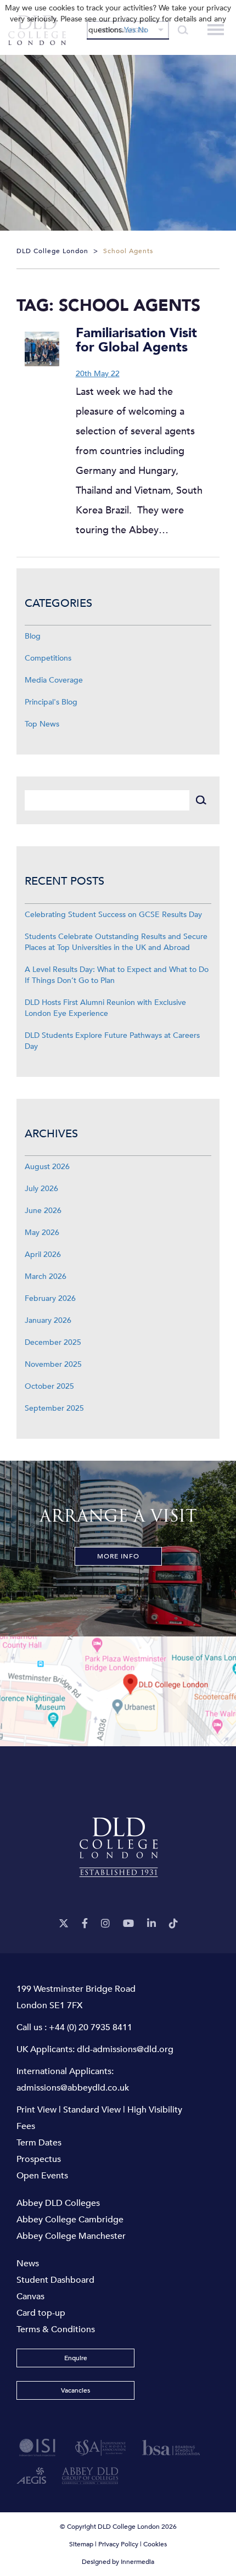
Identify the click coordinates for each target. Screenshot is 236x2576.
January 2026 (48, 1320)
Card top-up (41, 2313)
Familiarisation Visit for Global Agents (136, 340)
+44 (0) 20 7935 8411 (91, 2027)
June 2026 (43, 1211)
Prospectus (39, 2159)
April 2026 (43, 1255)
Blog (33, 636)
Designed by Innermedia (118, 2562)
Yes (130, 30)
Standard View (92, 2110)
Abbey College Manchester (71, 2236)
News (28, 2264)
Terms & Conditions (56, 2329)
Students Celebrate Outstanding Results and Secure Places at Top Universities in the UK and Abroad (116, 942)
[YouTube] (128, 1924)
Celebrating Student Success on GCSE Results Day (113, 915)
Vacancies (75, 2390)
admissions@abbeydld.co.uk (73, 2088)
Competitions (48, 658)
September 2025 (54, 1408)
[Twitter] (64, 1924)
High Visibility (155, 2110)
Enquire (76, 2358)
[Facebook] (85, 1924)
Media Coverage (54, 680)
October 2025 (49, 1386)
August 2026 (47, 1167)
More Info (118, 1556)
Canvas (30, 2296)
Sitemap (81, 2544)
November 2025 (53, 1364)
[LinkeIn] (151, 1924)
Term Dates (39, 2143)
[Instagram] (105, 1924)
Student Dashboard (55, 2280)
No (143, 30)
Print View (36, 2110)
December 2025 (53, 1342)
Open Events (42, 2176)
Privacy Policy (118, 2544)
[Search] (201, 800)
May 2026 (42, 1233)
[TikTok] (173, 1924)
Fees (26, 2126)
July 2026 (41, 1189)
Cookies (155, 2544)
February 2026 (50, 1298)
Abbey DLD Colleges (58, 2203)
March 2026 (46, 1276)
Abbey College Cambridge (70, 2220)
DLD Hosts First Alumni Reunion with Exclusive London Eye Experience (105, 1008)
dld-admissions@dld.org (125, 2049)
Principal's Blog (51, 702)
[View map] (118, 1691)
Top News (42, 724)
